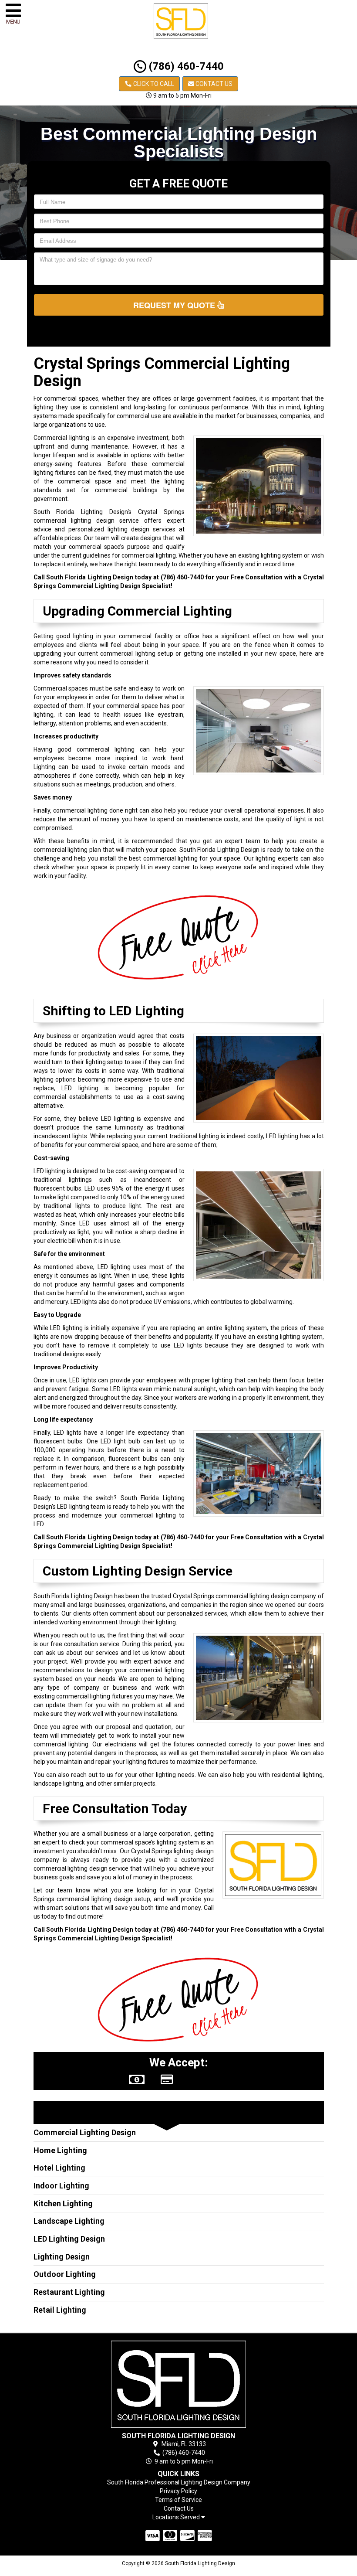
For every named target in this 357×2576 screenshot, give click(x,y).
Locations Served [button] (177, 2517)
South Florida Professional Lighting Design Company (179, 2482)
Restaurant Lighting (69, 2292)
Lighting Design (62, 2257)
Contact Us (213, 84)
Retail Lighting (60, 2310)
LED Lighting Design (69, 2239)
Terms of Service (178, 2500)
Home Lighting (60, 2150)
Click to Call (153, 84)
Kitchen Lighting (63, 2203)
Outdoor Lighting (65, 2274)
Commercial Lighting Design (85, 2132)
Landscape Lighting (69, 2221)
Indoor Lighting (61, 2186)
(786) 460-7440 (185, 66)
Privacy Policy (178, 2491)
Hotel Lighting (59, 2168)
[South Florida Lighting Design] (179, 2384)
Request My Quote (175, 305)
